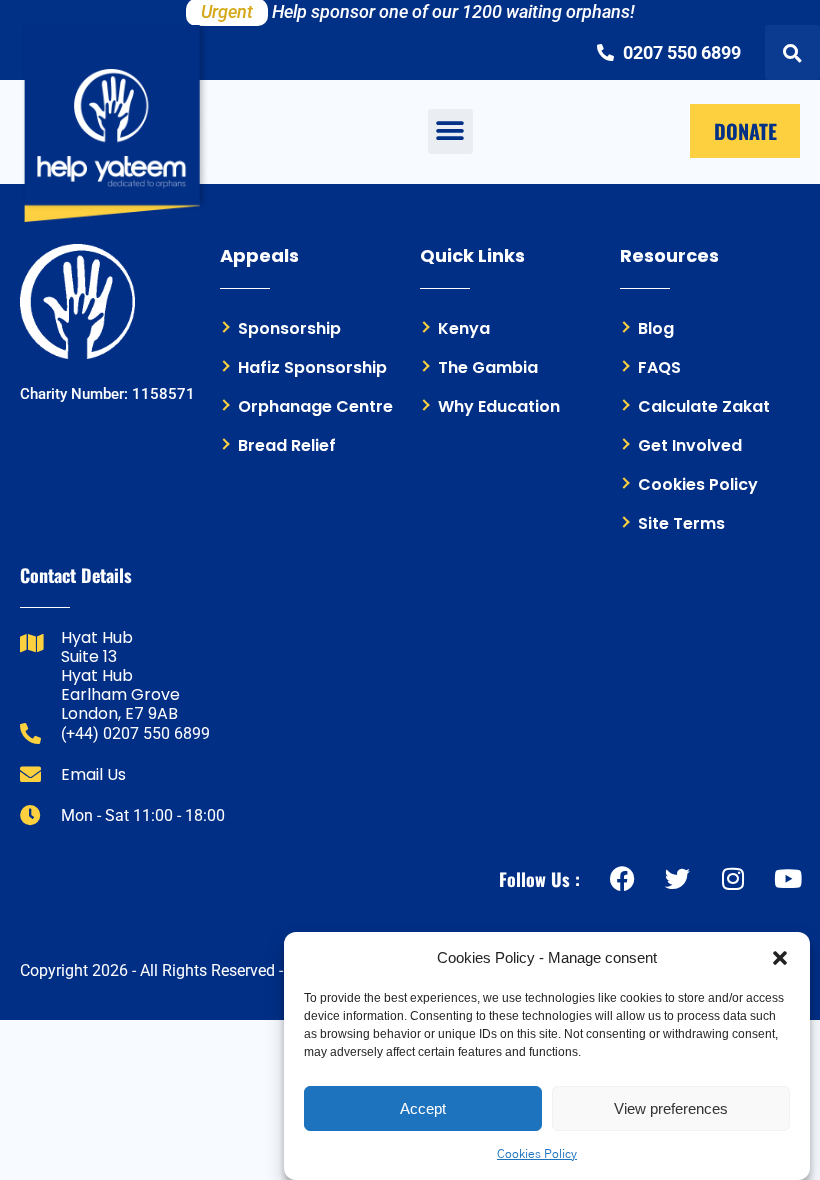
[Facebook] (622, 878)
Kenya (464, 328)
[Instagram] (732, 878)
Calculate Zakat (704, 406)
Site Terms (681, 523)
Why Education (499, 406)
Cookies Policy (537, 1154)
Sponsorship (289, 328)
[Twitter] (677, 878)
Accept (423, 1108)
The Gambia (488, 367)
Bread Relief (287, 445)
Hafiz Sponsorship (312, 367)
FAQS (659, 367)
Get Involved (690, 445)
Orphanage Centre (315, 406)
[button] (780, 958)
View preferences (671, 1108)
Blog (656, 328)
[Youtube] (787, 878)
